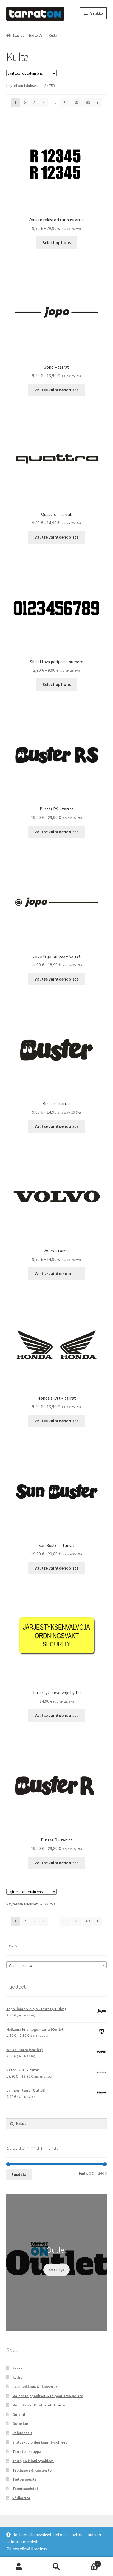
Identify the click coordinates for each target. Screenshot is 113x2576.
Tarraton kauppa (27, 2451)
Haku (56, 2567)
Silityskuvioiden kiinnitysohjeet (40, 2442)
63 (88, 103)
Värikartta (21, 2498)
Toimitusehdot (25, 2489)
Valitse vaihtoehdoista (57, 390)
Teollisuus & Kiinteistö (32, 2470)
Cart (87, 2562)
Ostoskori (21, 2424)
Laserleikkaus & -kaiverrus (35, 2386)
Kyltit (17, 2377)
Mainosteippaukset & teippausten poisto (48, 2396)
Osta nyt (57, 2270)
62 (77, 103)
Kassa (18, 2368)
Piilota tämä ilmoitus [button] (27, 2549)
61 (65, 103)
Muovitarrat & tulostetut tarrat (39, 2405)
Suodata (19, 2174)
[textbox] (57, 1965)
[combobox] (57, 1965)
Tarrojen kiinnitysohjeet (33, 2461)
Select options (57, 242)
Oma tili (19, 2414)
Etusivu (19, 35)
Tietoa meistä (25, 2479)
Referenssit (22, 2433)
